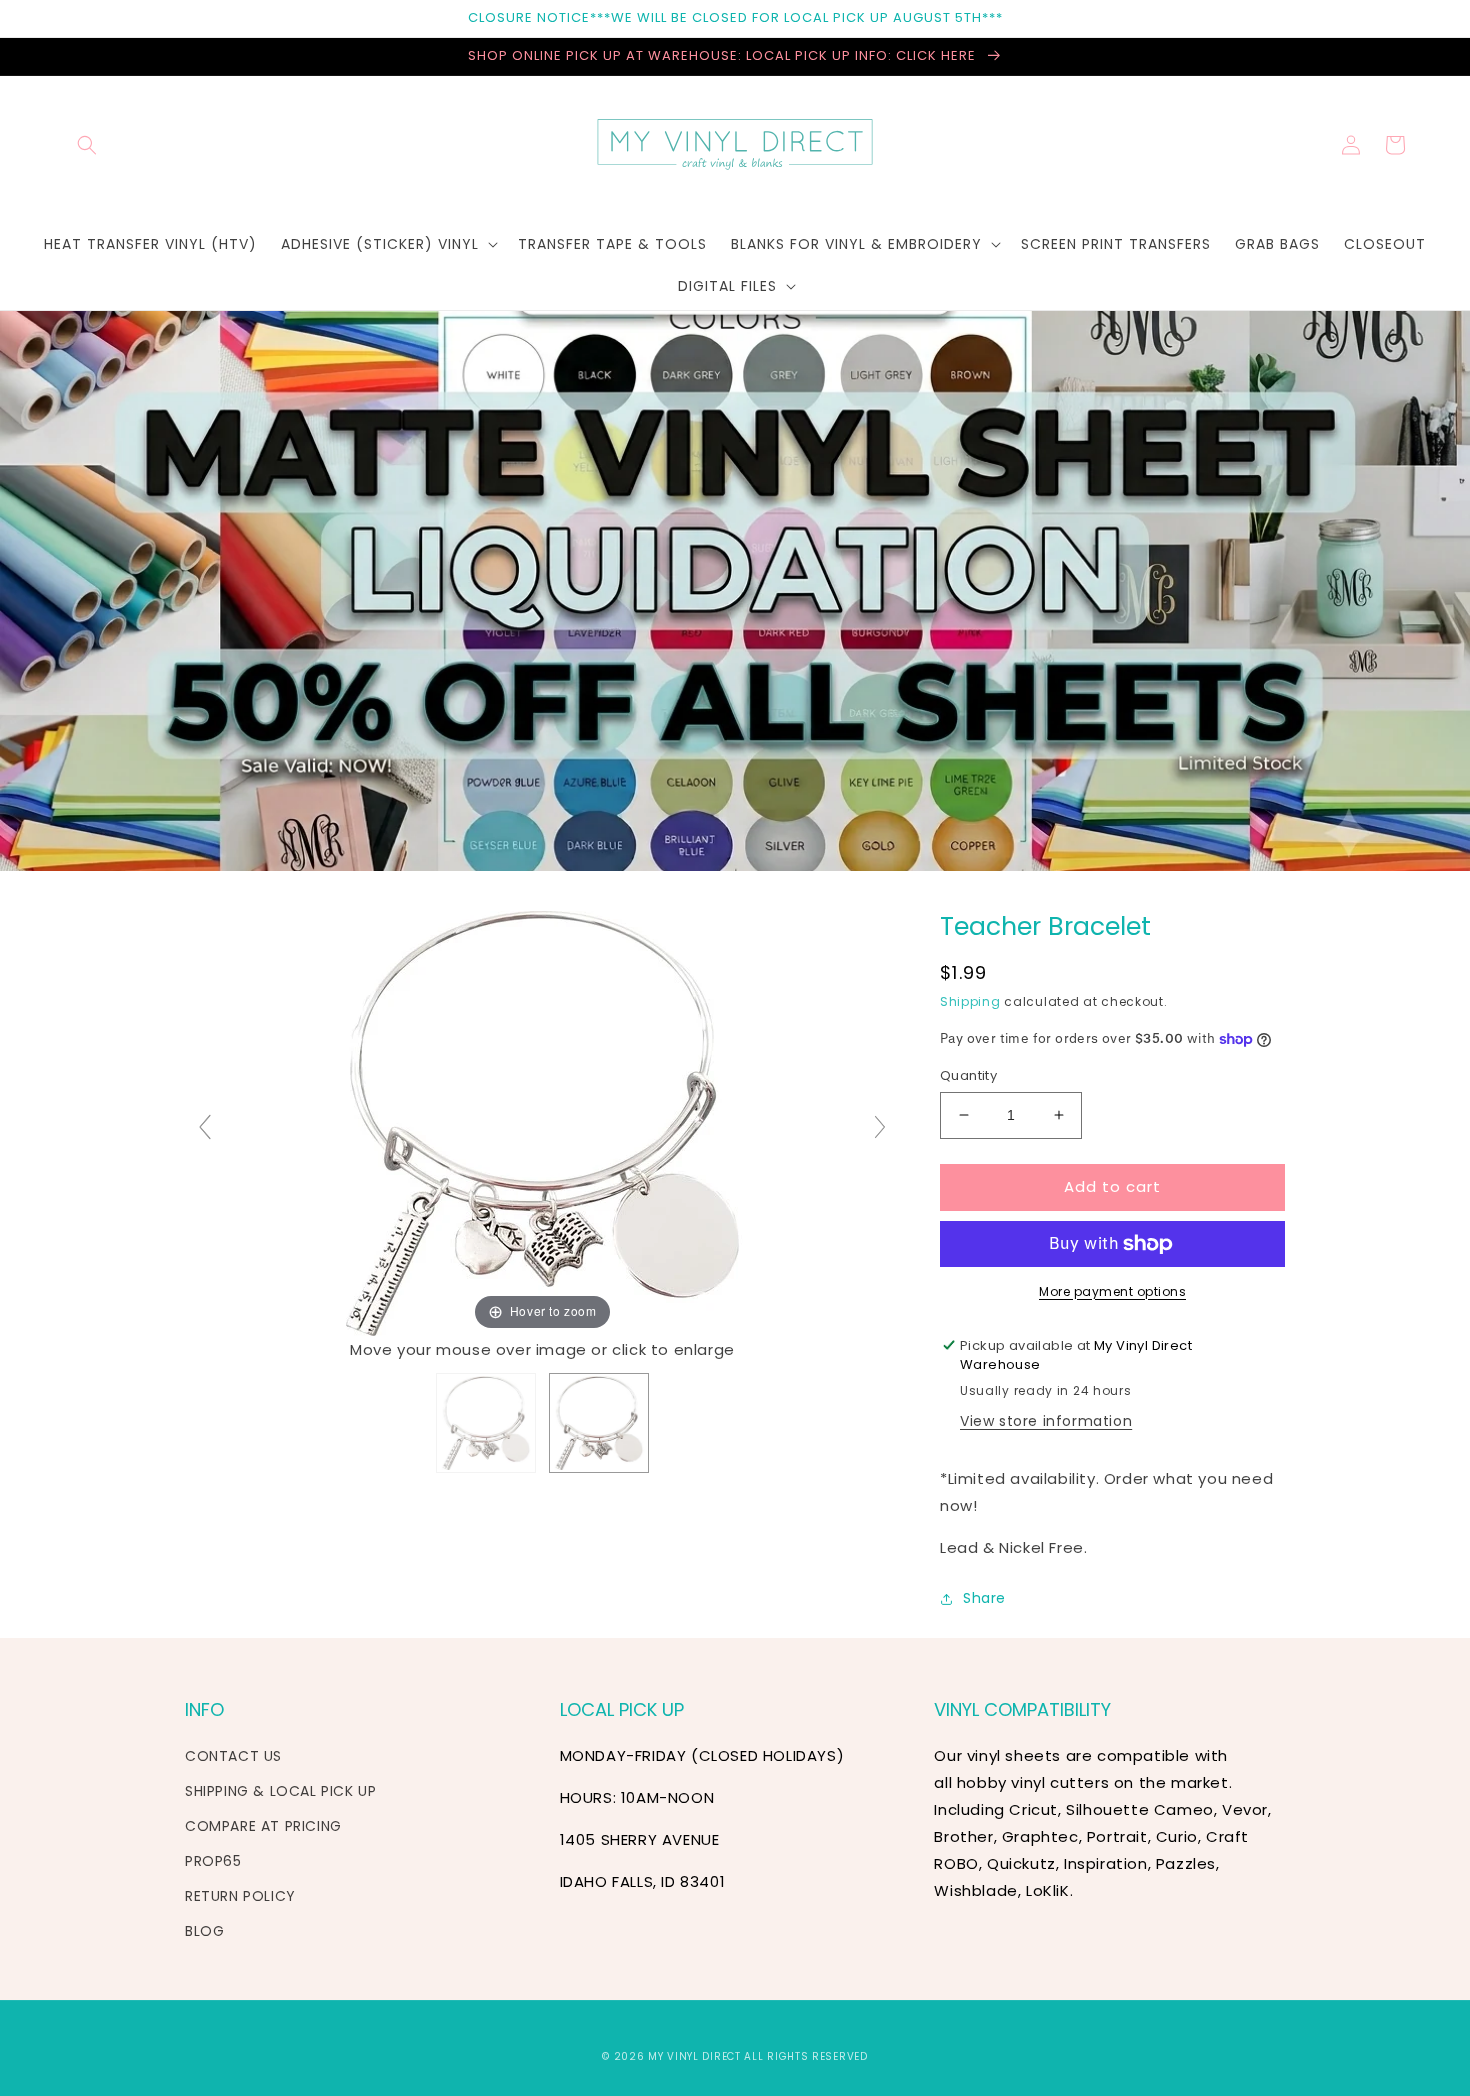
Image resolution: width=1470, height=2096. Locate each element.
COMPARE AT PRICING (263, 1826)
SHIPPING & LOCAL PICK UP (280, 1791)
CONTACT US (233, 1756)
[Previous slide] (205, 1127)
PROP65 (213, 1861)
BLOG (204, 1931)
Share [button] (984, 1598)
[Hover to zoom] (542, 1122)
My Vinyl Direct (694, 2056)
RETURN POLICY (240, 1896)
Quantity (968, 1075)
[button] (87, 145)
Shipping (970, 1001)
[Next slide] (880, 1127)
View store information (1046, 1421)
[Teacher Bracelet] (486, 1423)
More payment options (1112, 1291)
